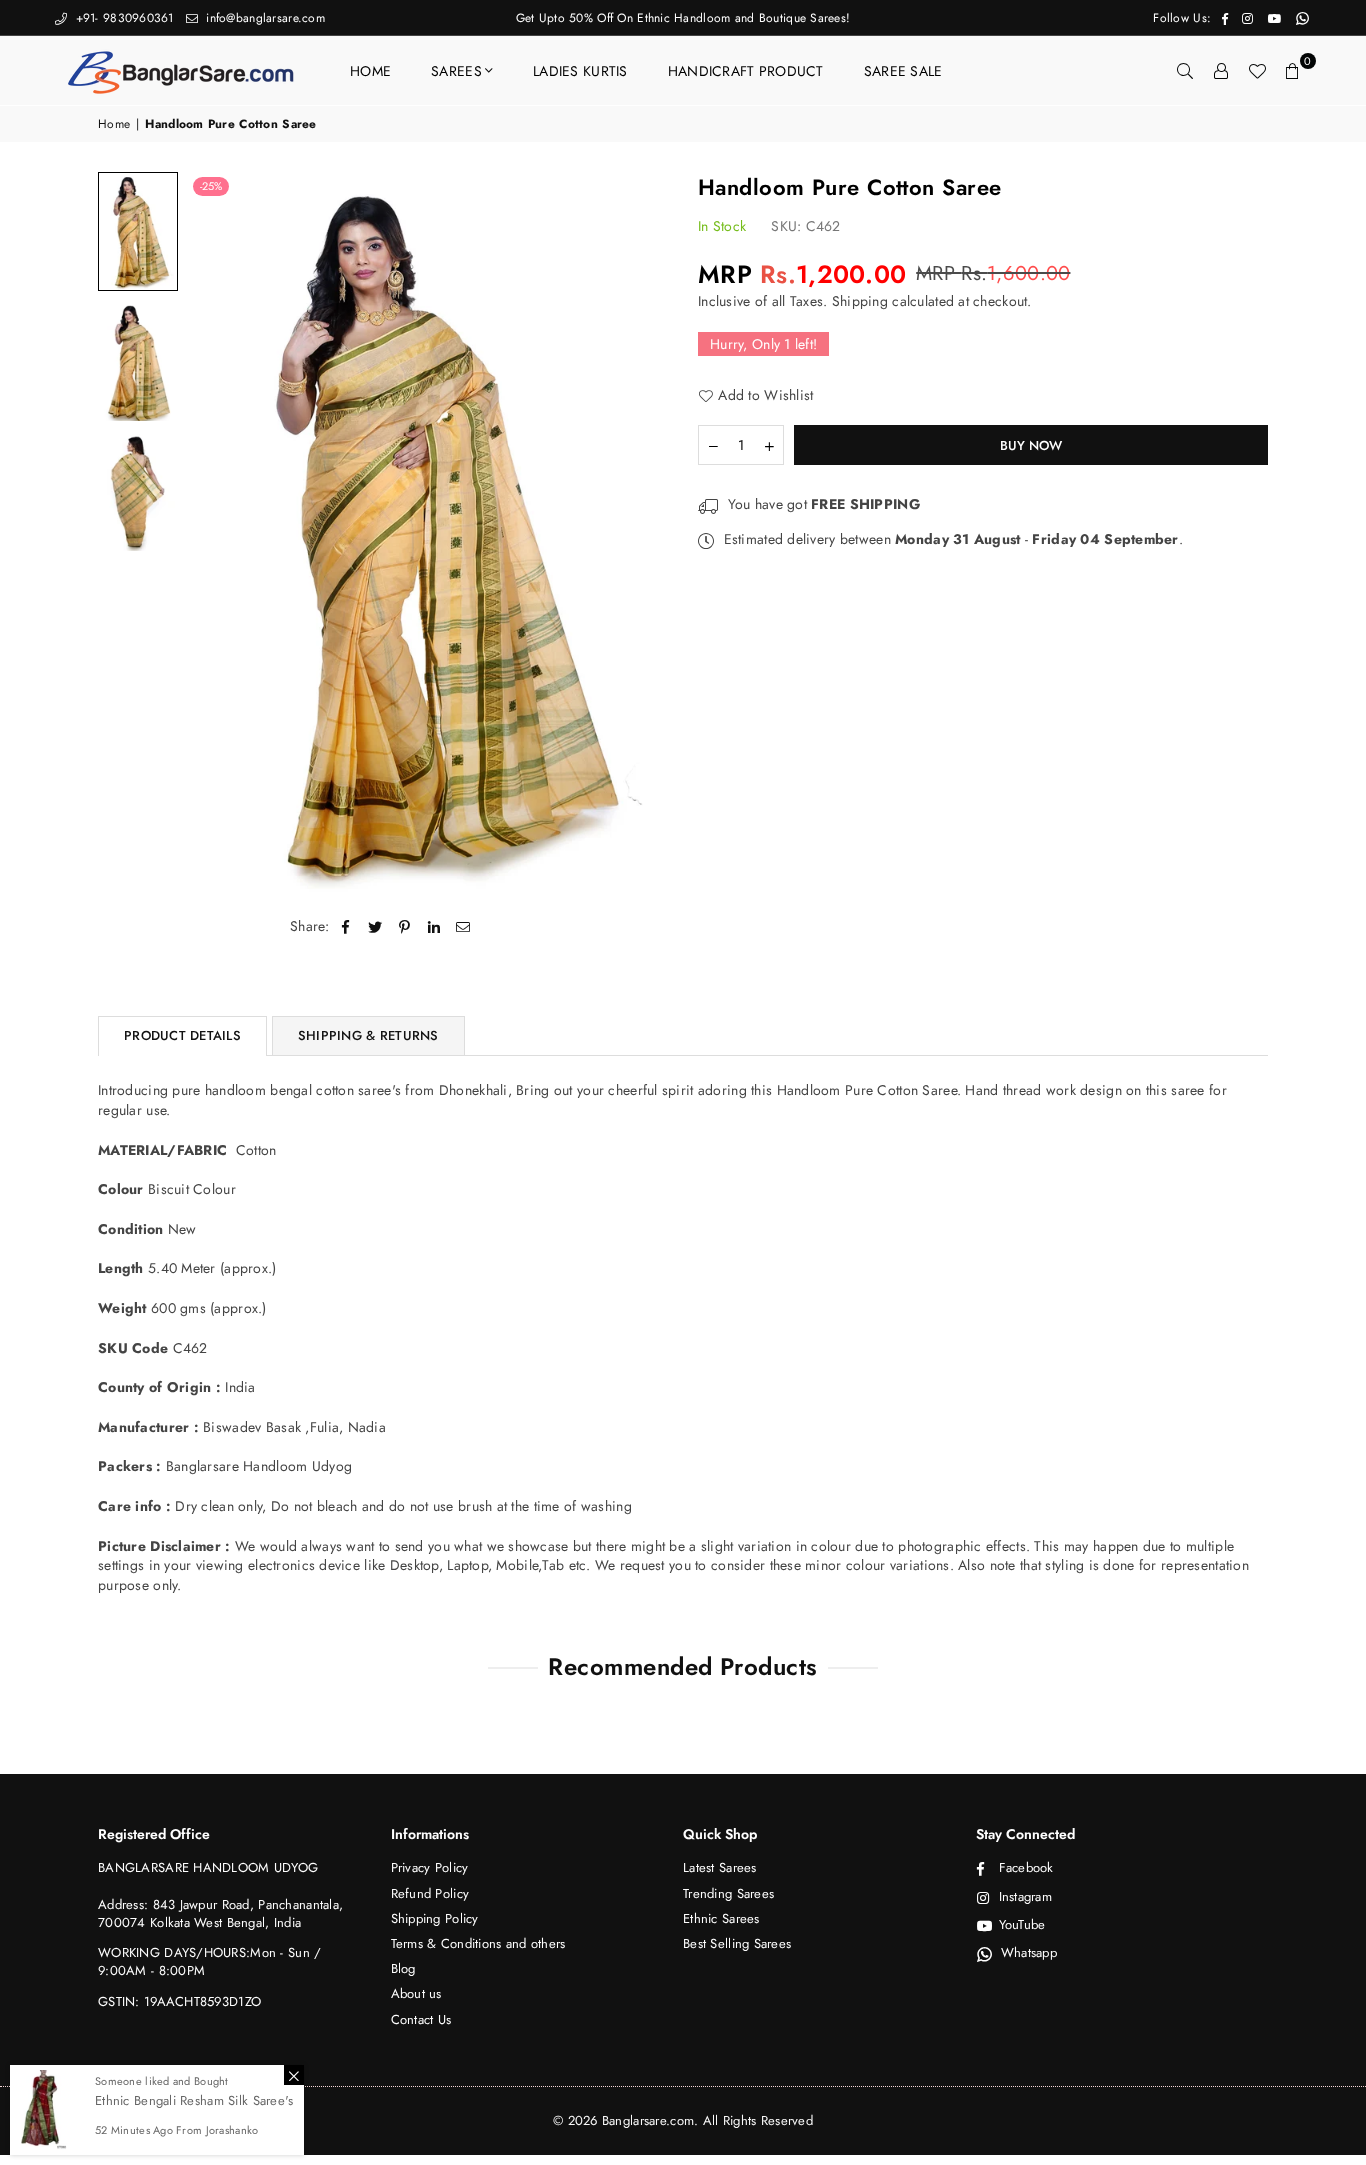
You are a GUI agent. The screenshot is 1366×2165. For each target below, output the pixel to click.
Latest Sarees (720, 1867)
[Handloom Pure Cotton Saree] (138, 231)
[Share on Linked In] (434, 927)
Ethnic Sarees (721, 1918)
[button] (1293, 71)
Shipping (860, 301)
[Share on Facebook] (346, 927)
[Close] (294, 2075)
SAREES (456, 71)
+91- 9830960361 (122, 18)
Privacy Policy (430, 1867)
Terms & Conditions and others (478, 1943)
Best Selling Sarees (737, 1943)
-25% (211, 186)
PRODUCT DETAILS (182, 1035)
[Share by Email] (463, 927)
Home (114, 124)
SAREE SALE (903, 71)
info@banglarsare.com (263, 18)
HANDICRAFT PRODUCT (746, 71)
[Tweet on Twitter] (375, 927)
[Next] (640, 531)
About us (416, 1993)
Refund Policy (430, 1893)
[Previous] (215, 531)
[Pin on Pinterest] (404, 927)
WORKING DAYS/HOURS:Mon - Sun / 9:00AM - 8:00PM (209, 1961)
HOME (370, 71)
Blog (403, 1968)
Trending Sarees (728, 1893)
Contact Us (421, 2019)
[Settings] (1221, 71)
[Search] (1185, 71)
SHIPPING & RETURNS (368, 1035)
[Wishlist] (1257, 71)
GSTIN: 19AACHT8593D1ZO (179, 2001)
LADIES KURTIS (580, 71)
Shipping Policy (435, 1918)
